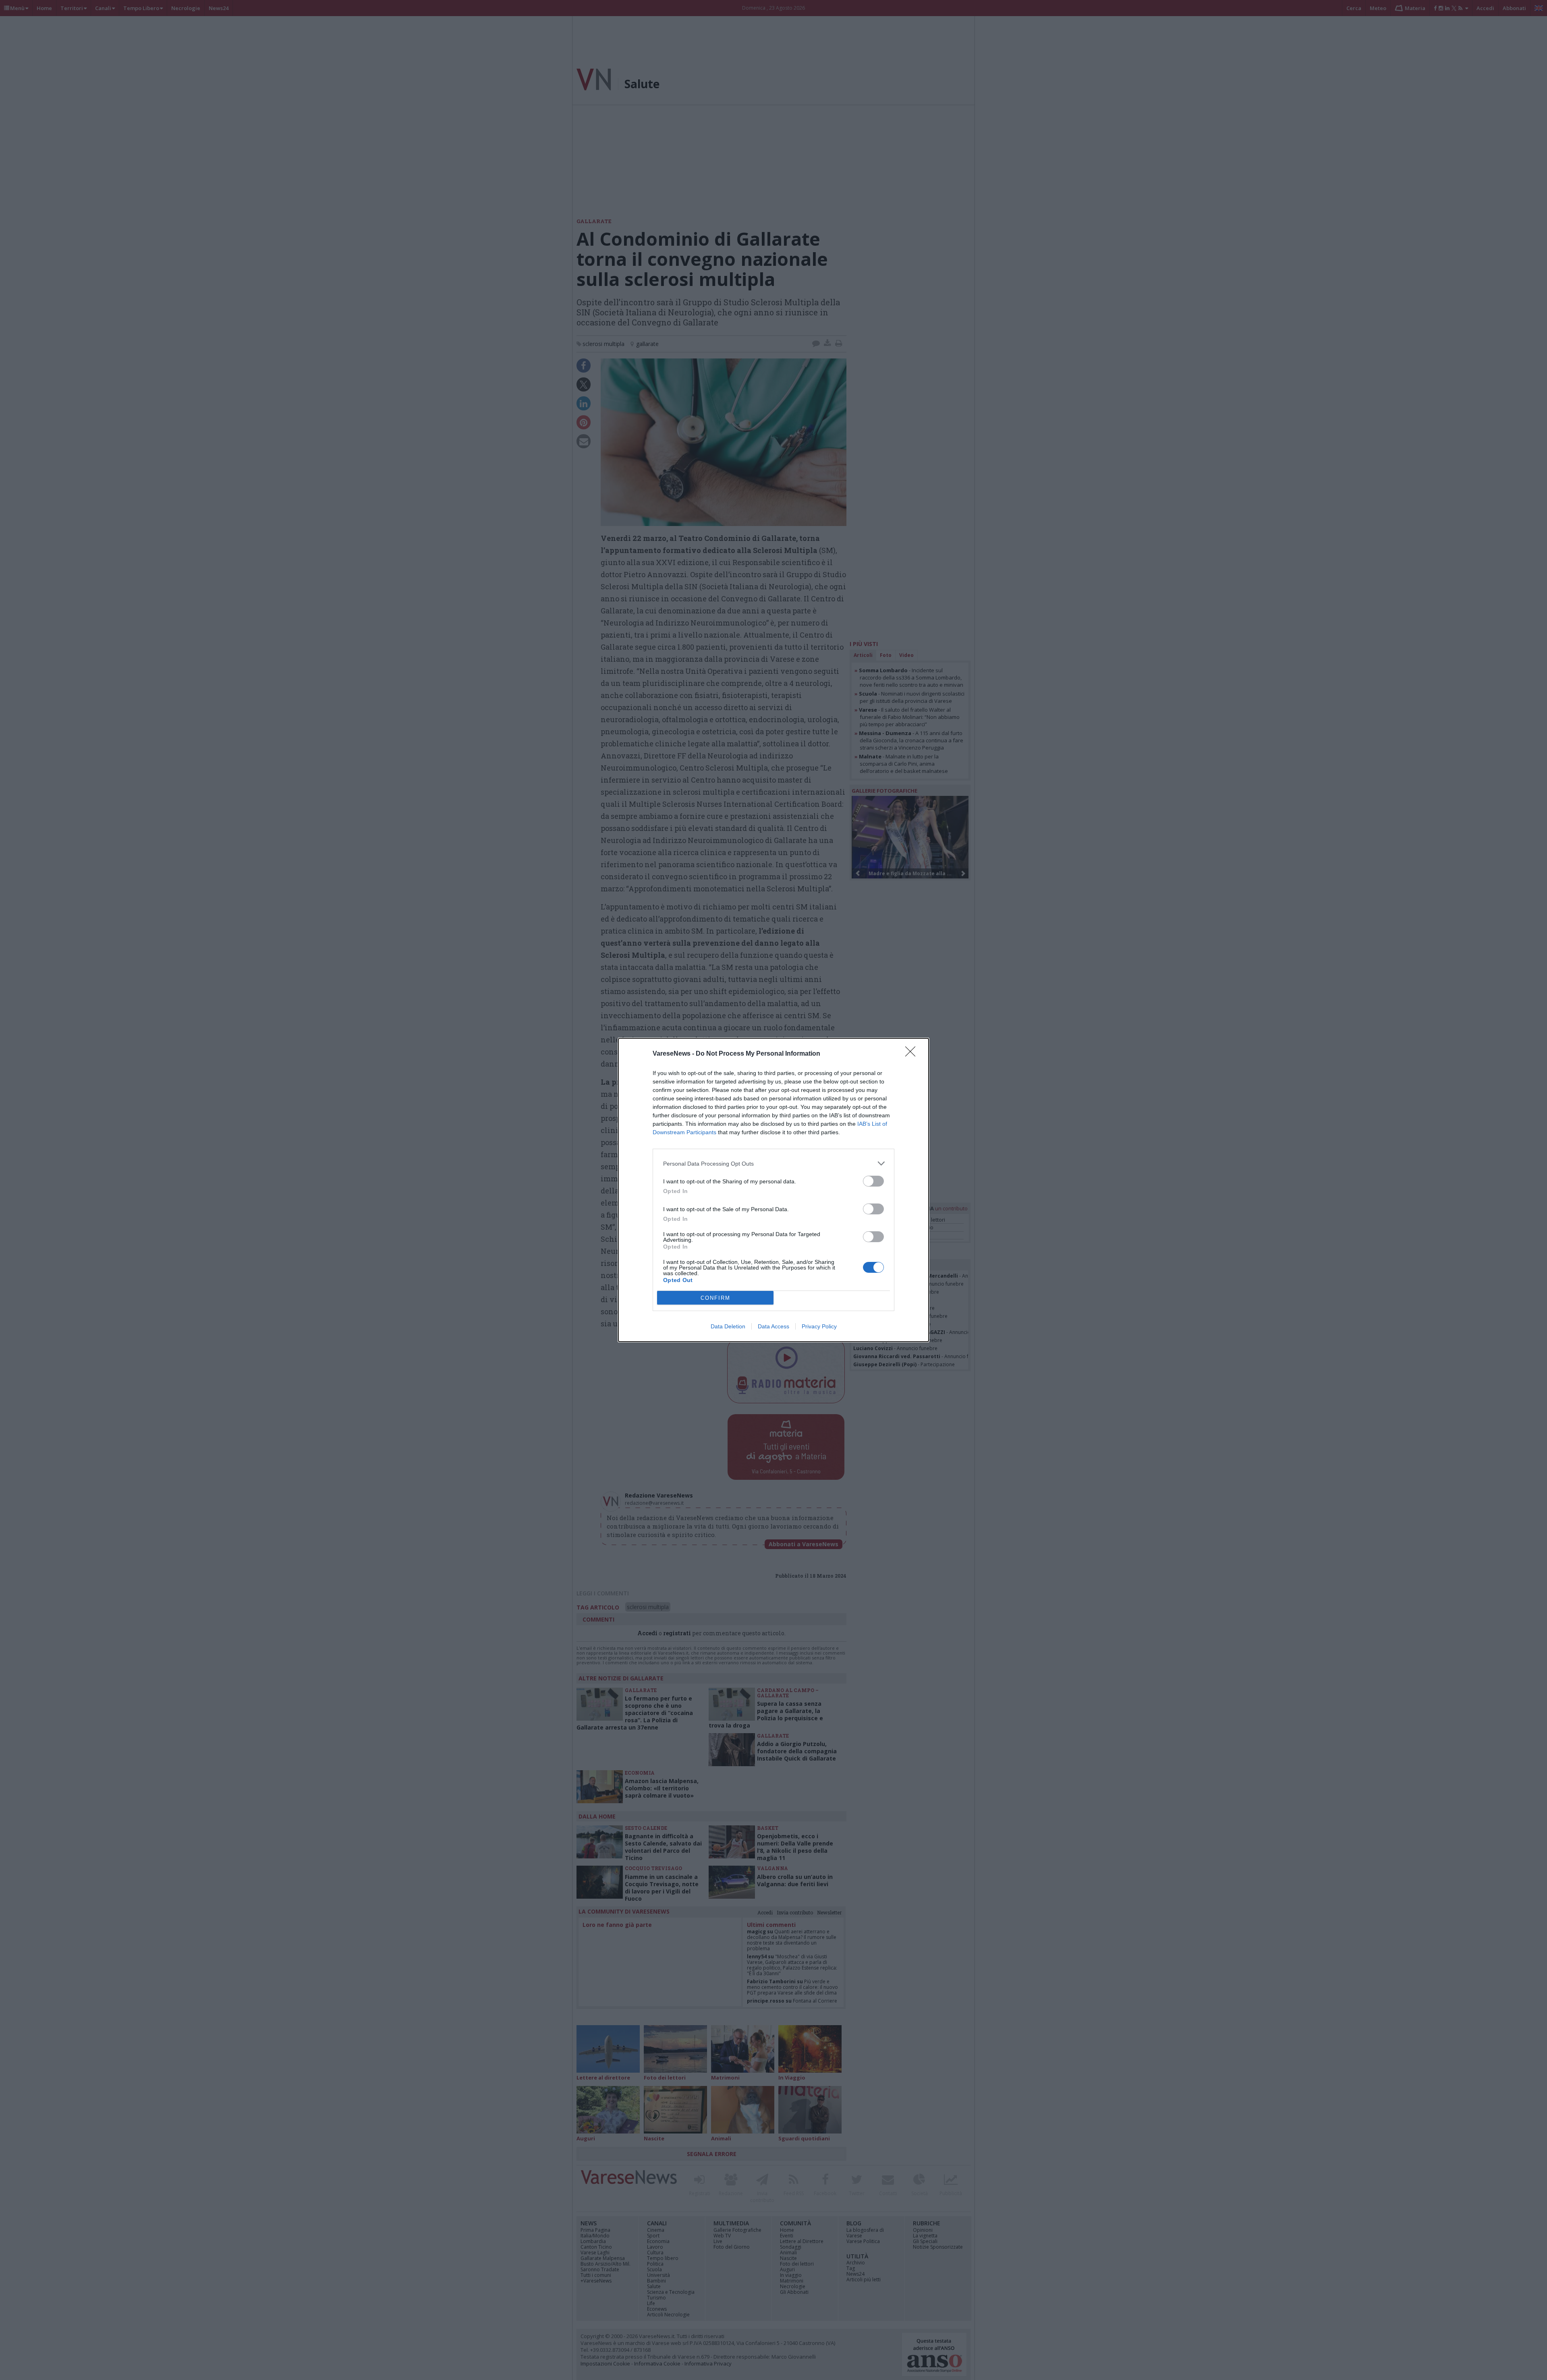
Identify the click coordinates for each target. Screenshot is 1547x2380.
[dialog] (773, 1190)
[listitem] (773, 1163)
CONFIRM (715, 1298)
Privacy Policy (819, 1326)
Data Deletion (728, 1326)
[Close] (913, 1054)
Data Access (773, 1326)
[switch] (873, 1181)
